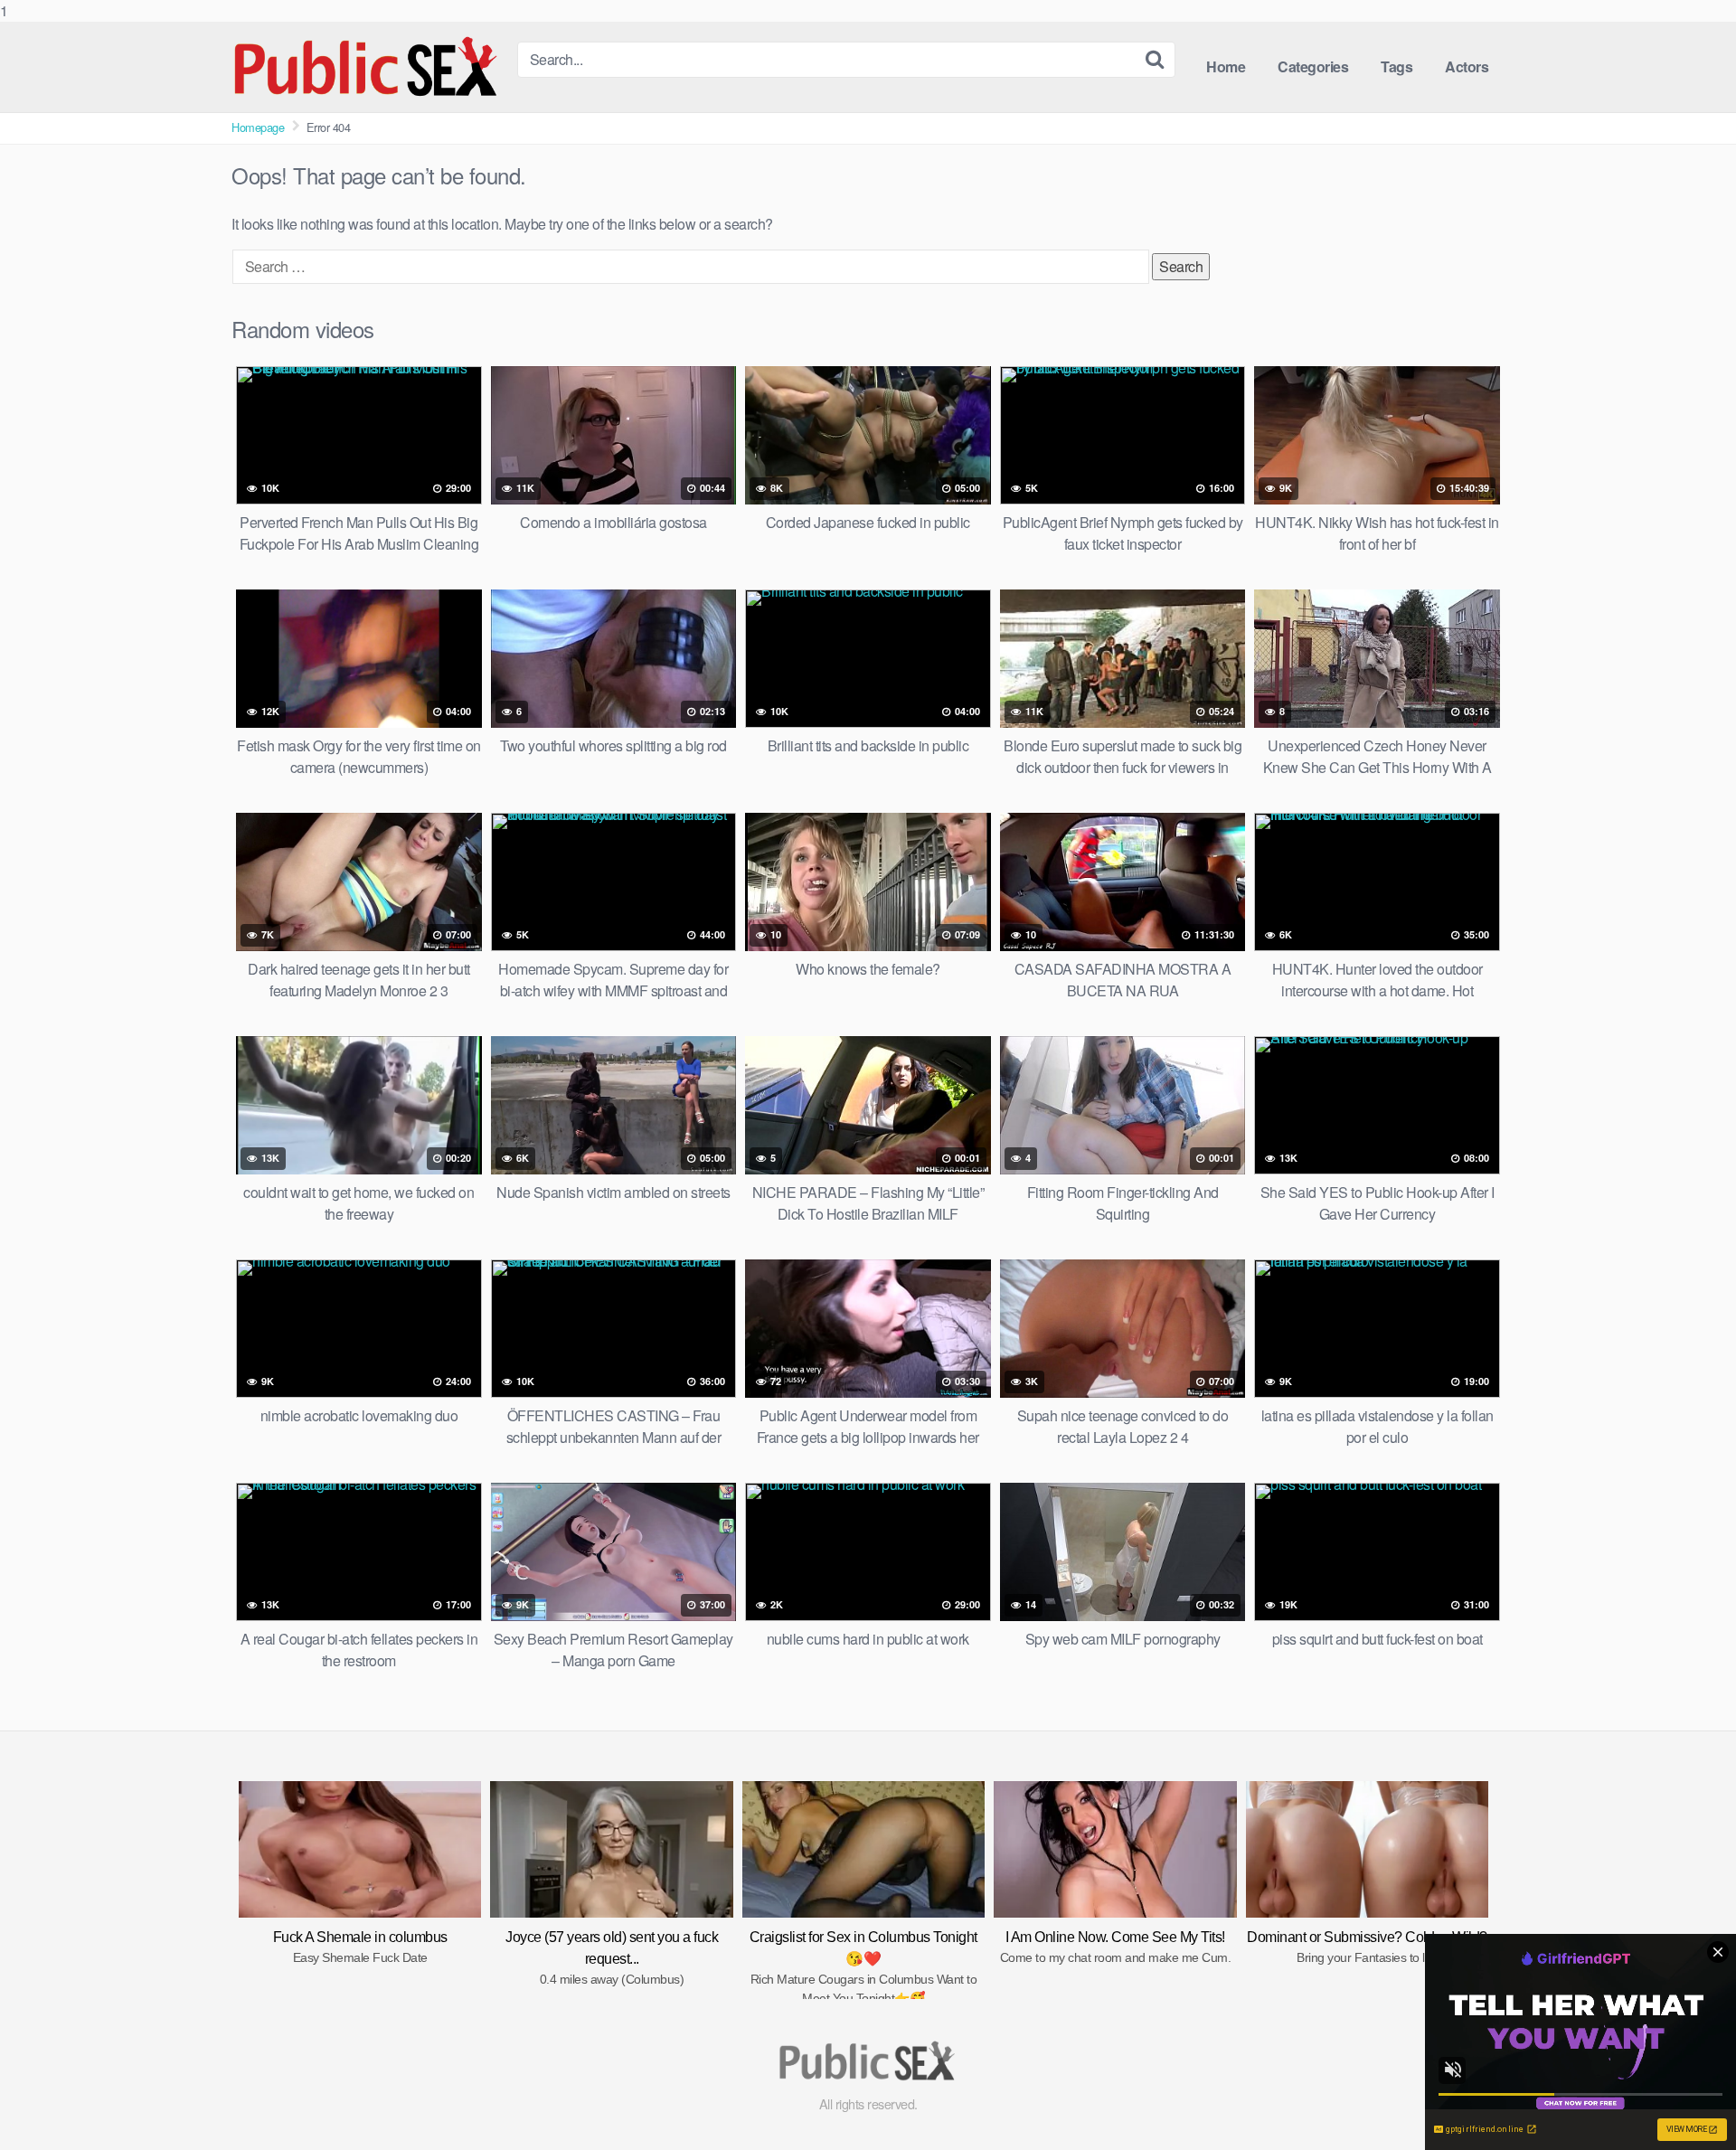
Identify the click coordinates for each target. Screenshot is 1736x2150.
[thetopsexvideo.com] (367, 67)
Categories (1313, 66)
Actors (1467, 66)
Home (1226, 66)
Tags (1396, 66)
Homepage (258, 127)
